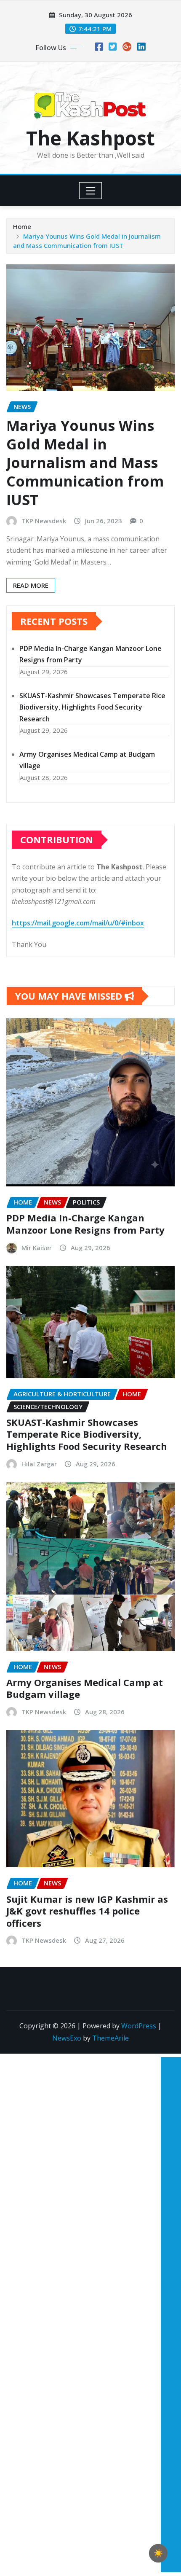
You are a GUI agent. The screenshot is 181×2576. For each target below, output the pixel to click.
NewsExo (67, 2038)
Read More (31, 585)
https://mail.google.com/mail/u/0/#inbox (78, 923)
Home (22, 226)
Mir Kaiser (37, 1248)
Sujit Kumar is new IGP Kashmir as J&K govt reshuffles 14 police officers (87, 1911)
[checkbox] (158, 2553)
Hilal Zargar (39, 1464)
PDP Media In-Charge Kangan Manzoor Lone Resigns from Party (85, 1224)
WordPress (139, 2026)
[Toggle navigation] (91, 191)
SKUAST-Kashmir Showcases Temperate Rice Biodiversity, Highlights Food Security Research (92, 707)
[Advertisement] (168, 2181)
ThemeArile (110, 2038)
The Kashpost (90, 138)
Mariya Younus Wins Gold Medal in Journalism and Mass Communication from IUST (85, 463)
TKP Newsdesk (44, 521)
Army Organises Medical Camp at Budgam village (85, 1688)
